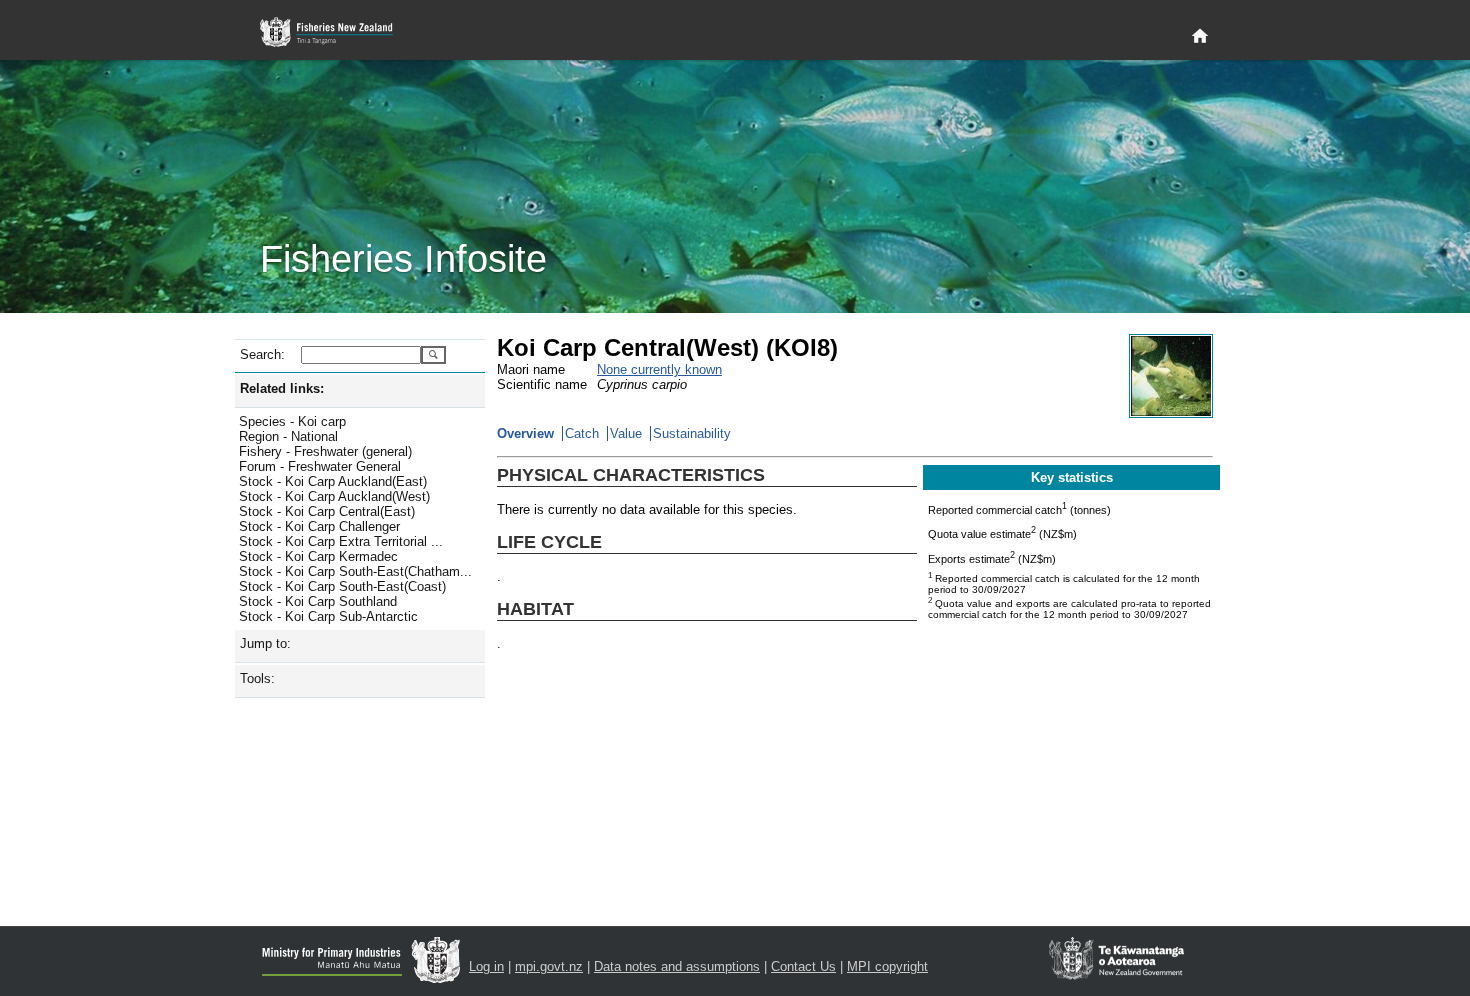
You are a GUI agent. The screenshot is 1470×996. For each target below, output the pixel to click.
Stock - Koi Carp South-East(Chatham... (355, 571)
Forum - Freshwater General (320, 466)
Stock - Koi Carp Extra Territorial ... (341, 541)
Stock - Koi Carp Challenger (319, 526)
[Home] (1200, 37)
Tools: (257, 678)
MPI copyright (887, 966)
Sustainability (692, 433)
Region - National (288, 436)
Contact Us (803, 966)
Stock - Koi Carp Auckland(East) (333, 481)
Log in (486, 966)
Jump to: (265, 643)
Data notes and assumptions (677, 966)
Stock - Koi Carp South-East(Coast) (342, 586)
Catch (582, 433)
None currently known (659, 369)
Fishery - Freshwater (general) (325, 451)
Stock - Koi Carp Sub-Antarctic (328, 616)
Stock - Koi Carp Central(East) (327, 511)
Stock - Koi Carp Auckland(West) (334, 496)
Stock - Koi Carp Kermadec (318, 556)
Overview (525, 433)
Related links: (282, 388)
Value (626, 433)
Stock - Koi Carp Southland (318, 601)
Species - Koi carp (292, 421)
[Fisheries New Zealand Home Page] (337, 32)
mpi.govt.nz (549, 966)
